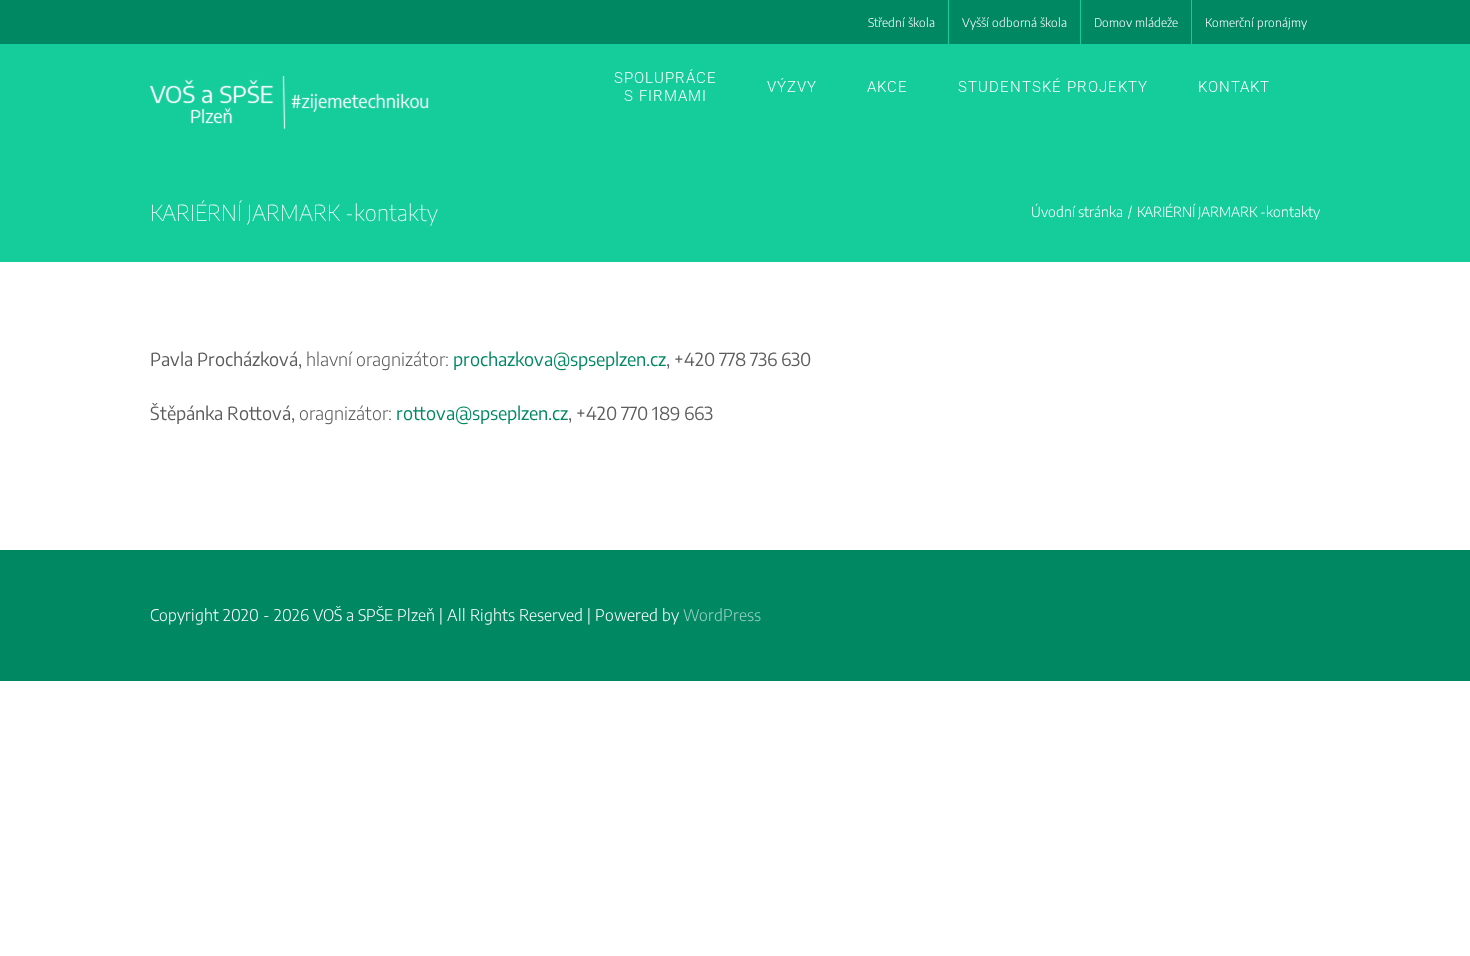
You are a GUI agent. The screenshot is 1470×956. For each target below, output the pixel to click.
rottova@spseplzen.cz (482, 412)
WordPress (722, 615)
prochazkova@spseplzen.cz (559, 358)
